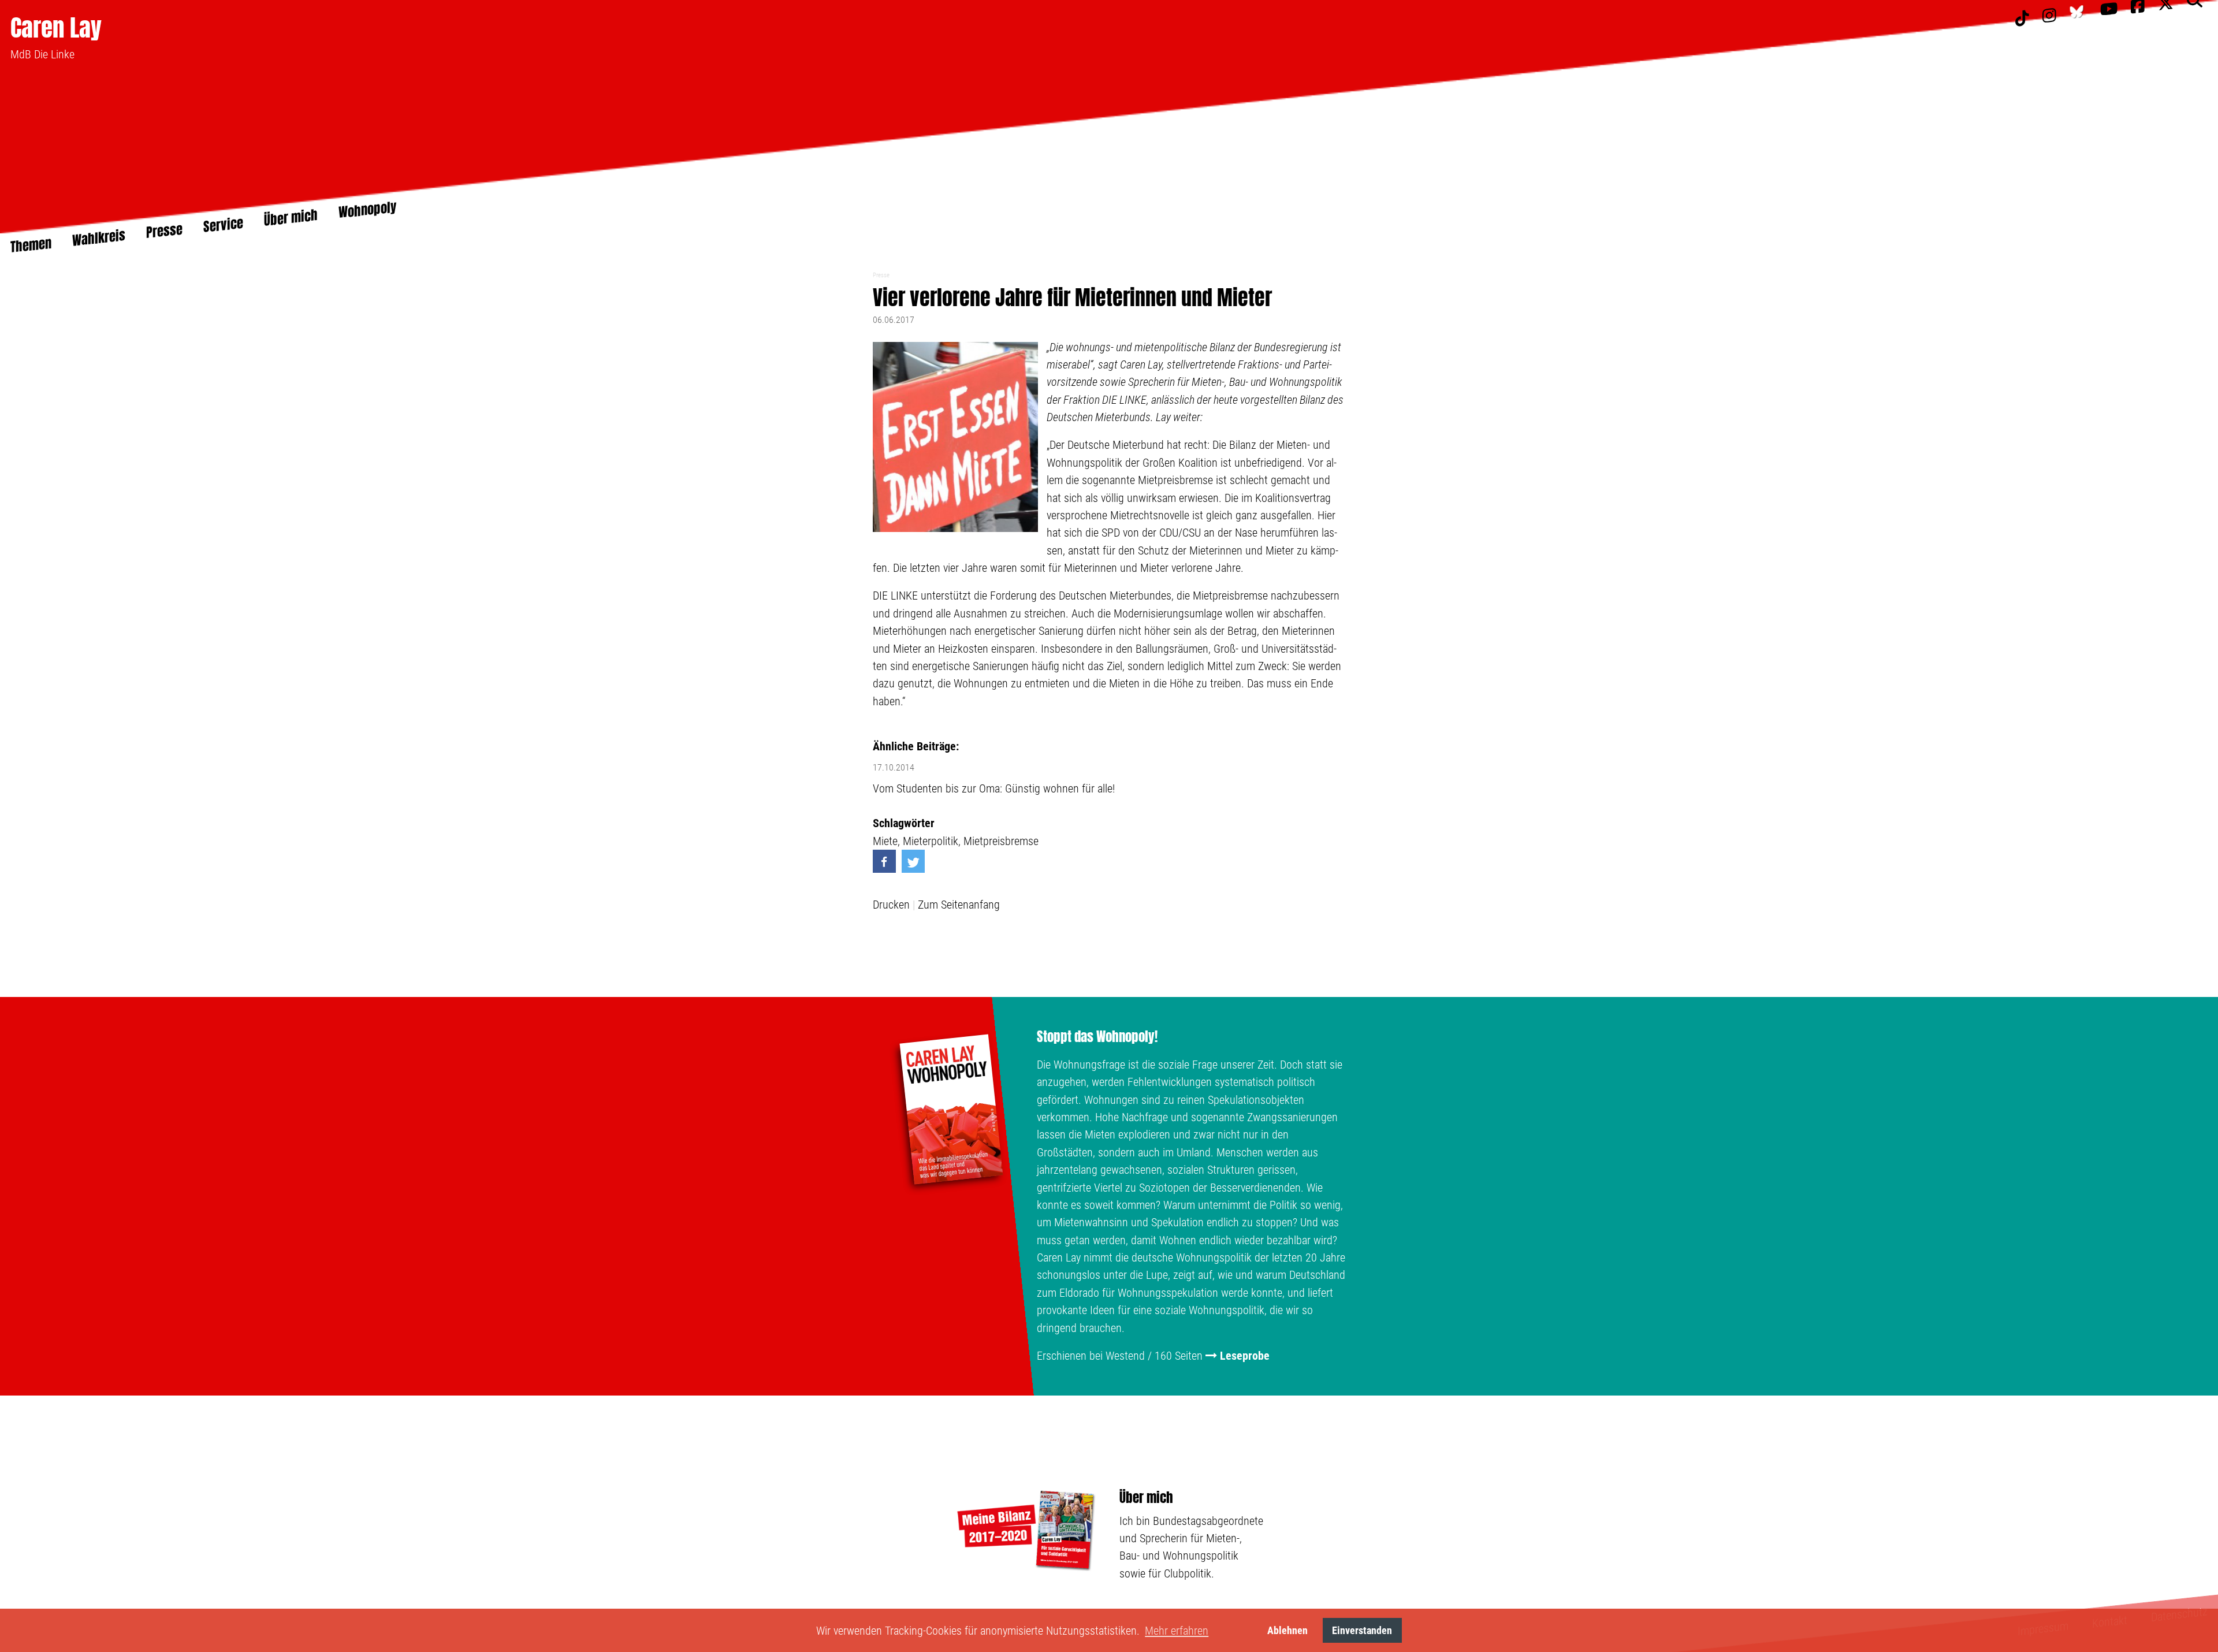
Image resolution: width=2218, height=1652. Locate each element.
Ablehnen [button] (1287, 1630)
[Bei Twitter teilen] (913, 861)
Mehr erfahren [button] (1177, 1631)
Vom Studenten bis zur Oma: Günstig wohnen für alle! (994, 788)
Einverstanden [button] (1362, 1630)
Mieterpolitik (931, 841)
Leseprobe (1245, 1356)
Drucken (891, 905)
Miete (885, 841)
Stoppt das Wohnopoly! (1097, 1037)
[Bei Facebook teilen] (884, 861)
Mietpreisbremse (1001, 841)
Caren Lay (56, 27)
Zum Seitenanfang (959, 905)
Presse (881, 275)
